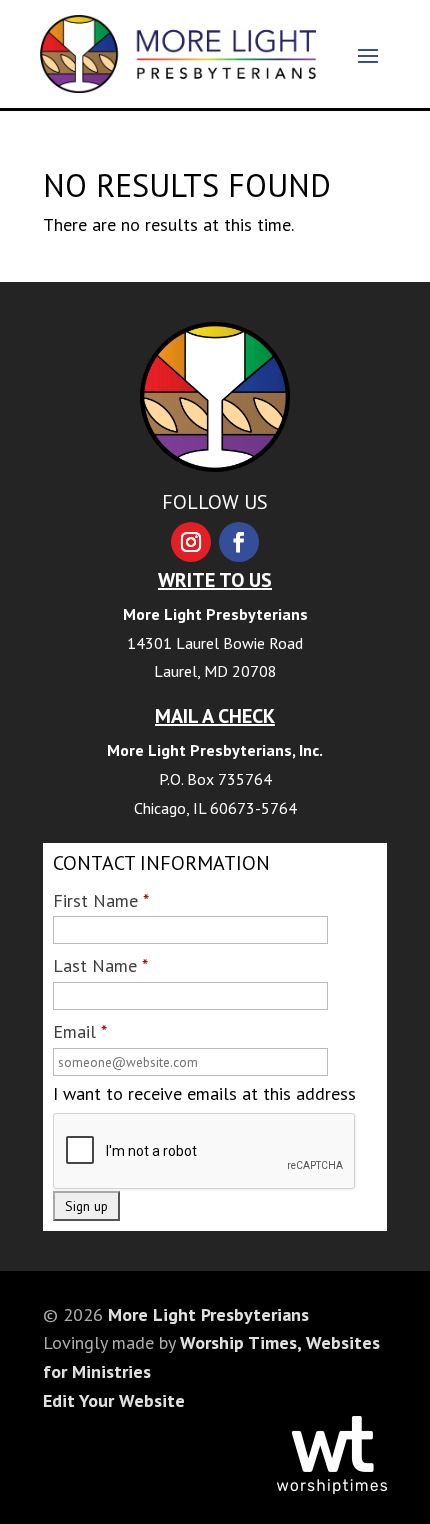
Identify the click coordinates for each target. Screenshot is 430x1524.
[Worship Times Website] (332, 1487)
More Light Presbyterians (208, 1314)
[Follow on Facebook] (239, 542)
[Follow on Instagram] (191, 542)
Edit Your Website (114, 1400)
